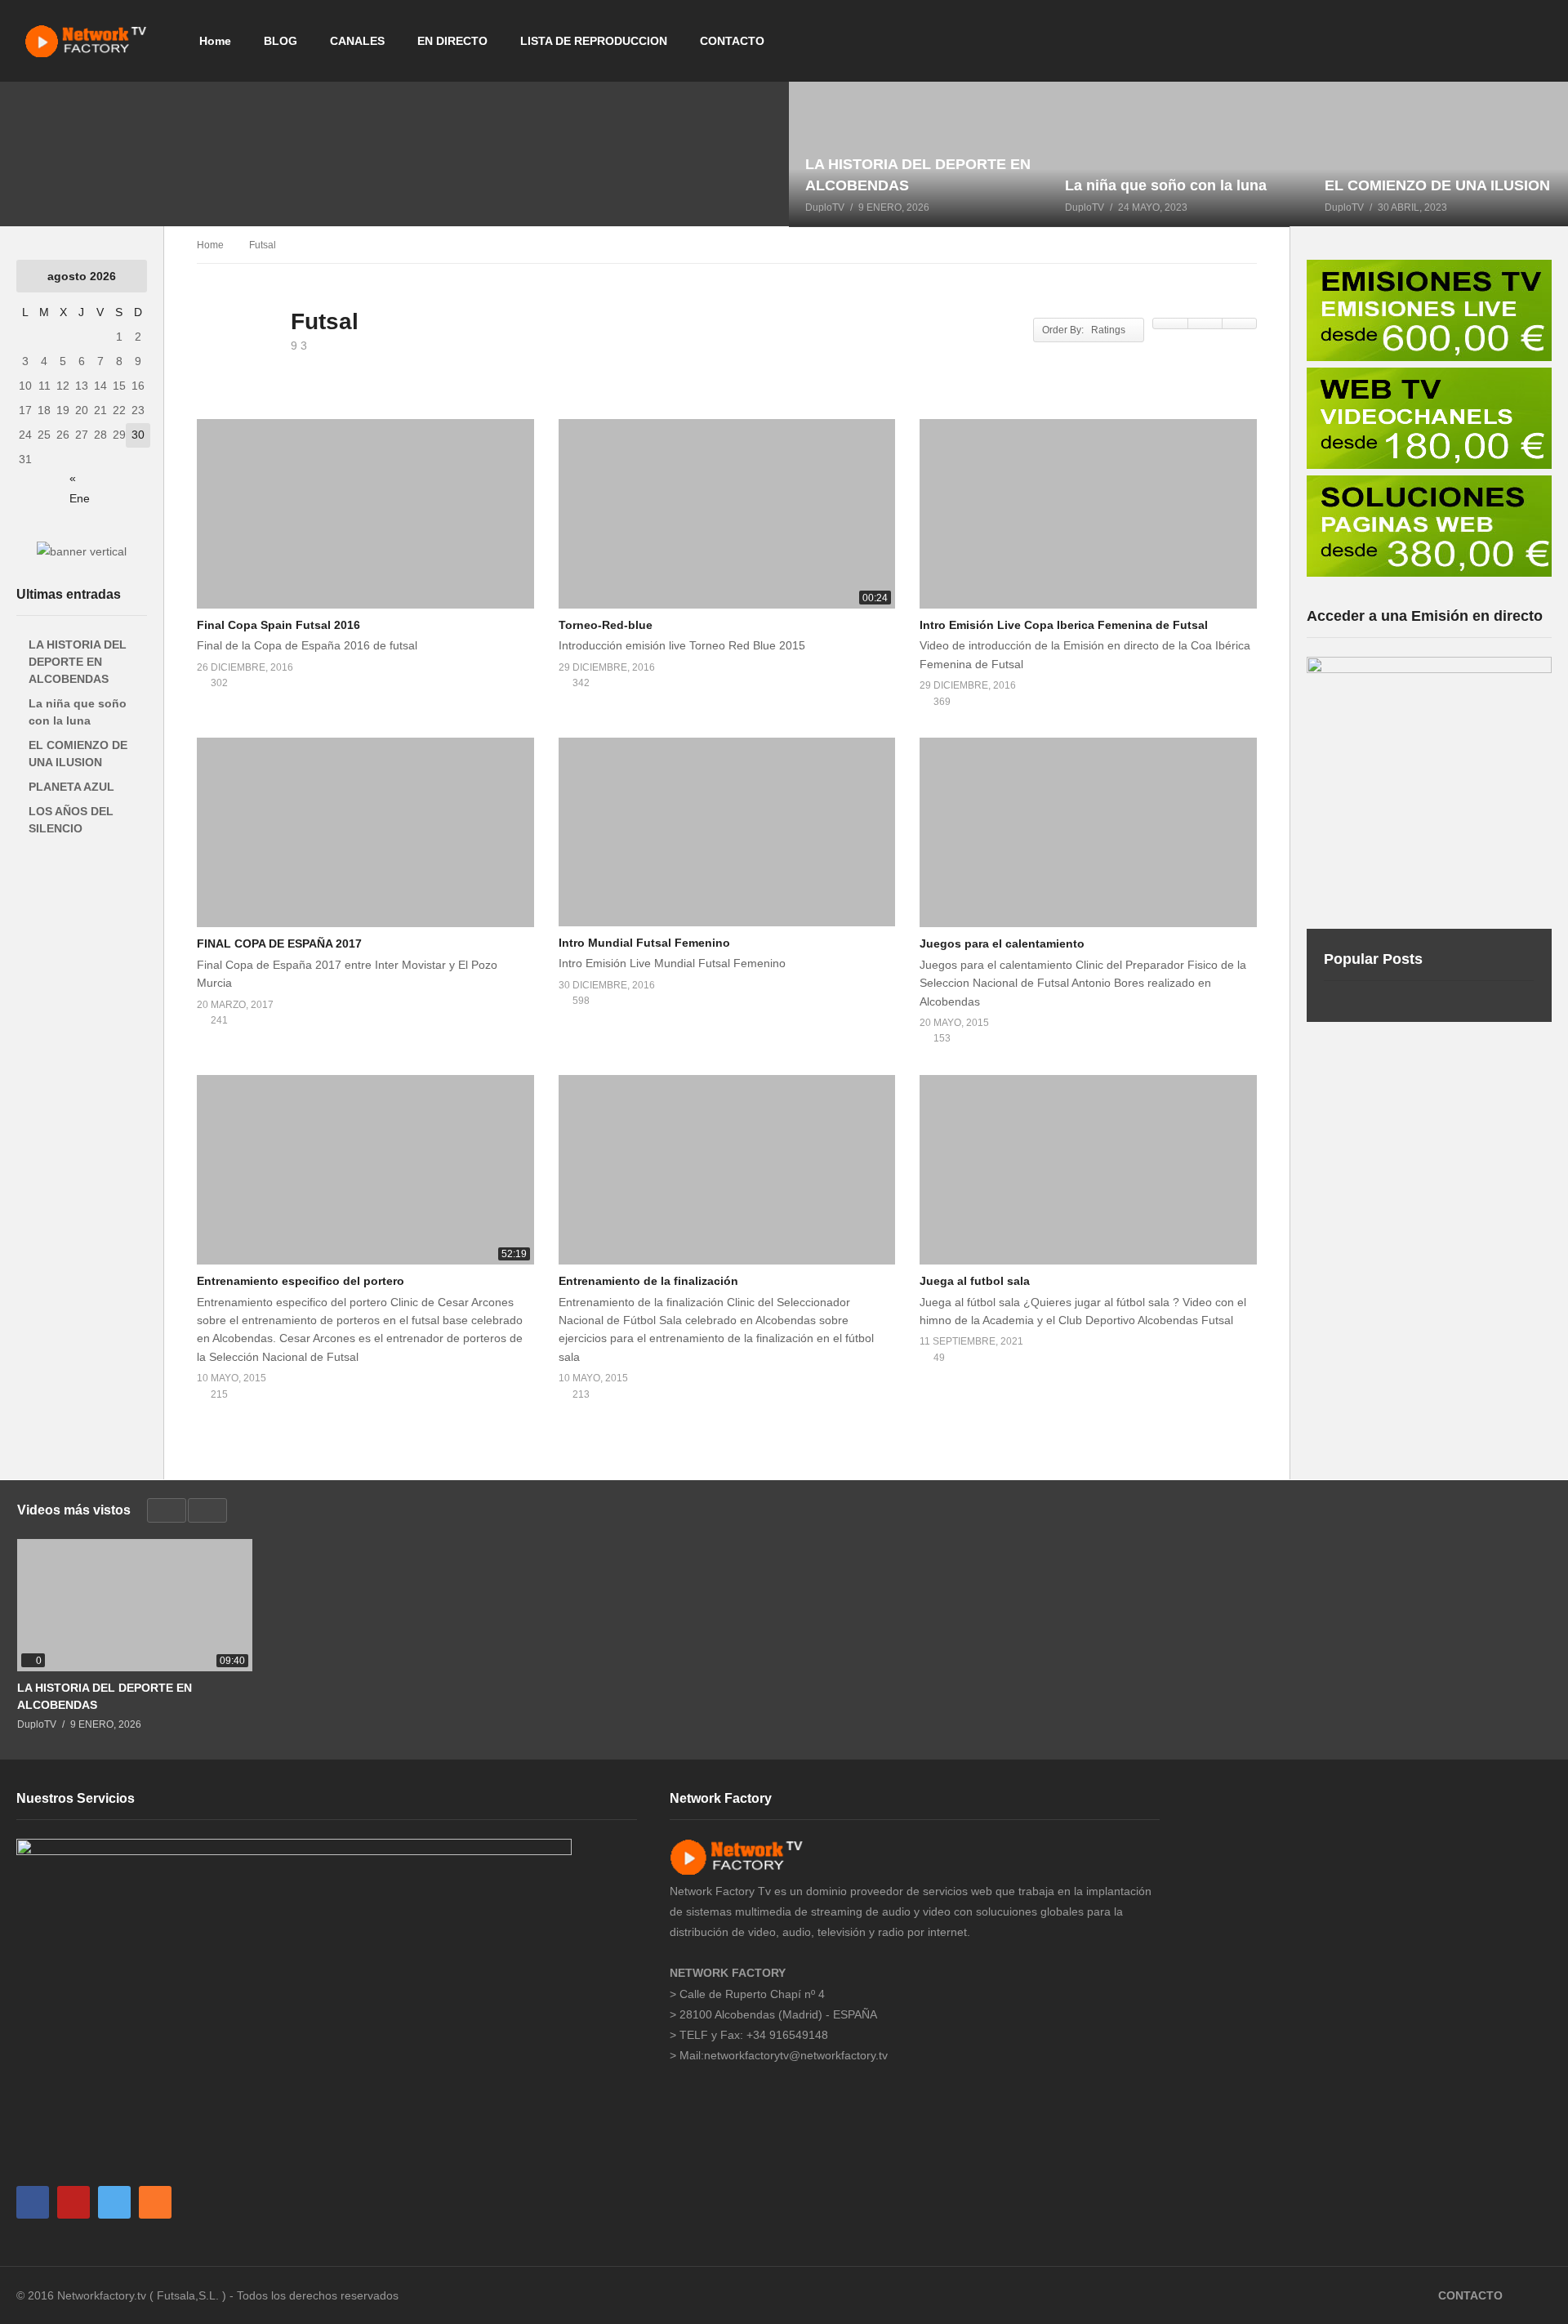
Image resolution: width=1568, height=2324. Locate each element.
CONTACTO (732, 41)
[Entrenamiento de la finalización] (727, 1170)
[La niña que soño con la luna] (1178, 154)
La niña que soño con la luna (78, 712)
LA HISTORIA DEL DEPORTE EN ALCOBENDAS (78, 662)
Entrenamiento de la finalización (648, 1281)
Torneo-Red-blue (606, 625)
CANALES (357, 41)
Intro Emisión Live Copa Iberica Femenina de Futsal (1064, 625)
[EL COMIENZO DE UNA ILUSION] (1438, 154)
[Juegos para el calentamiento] (1088, 832)
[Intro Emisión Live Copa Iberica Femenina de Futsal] (1088, 514)
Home (215, 41)
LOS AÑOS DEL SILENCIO (71, 820)
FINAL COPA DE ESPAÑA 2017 (279, 943)
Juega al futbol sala (975, 1281)
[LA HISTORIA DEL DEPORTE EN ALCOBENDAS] (919, 154)
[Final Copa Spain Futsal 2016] (365, 514)
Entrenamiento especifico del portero (301, 1281)
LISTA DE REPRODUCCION (594, 41)
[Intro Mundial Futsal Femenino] (727, 832)
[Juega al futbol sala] (1088, 1170)
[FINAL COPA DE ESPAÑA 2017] (365, 832)
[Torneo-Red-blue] (727, 514)
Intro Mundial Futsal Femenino (644, 943)
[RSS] (155, 2202)
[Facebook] (33, 2202)
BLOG (281, 41)
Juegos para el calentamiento (1002, 943)
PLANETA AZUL (71, 787)
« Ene (80, 481)
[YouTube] (73, 2202)
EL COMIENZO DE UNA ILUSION (78, 754)
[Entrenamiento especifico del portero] (365, 1170)
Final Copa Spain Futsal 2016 (278, 625)
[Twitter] (114, 2202)
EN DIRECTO (452, 41)
